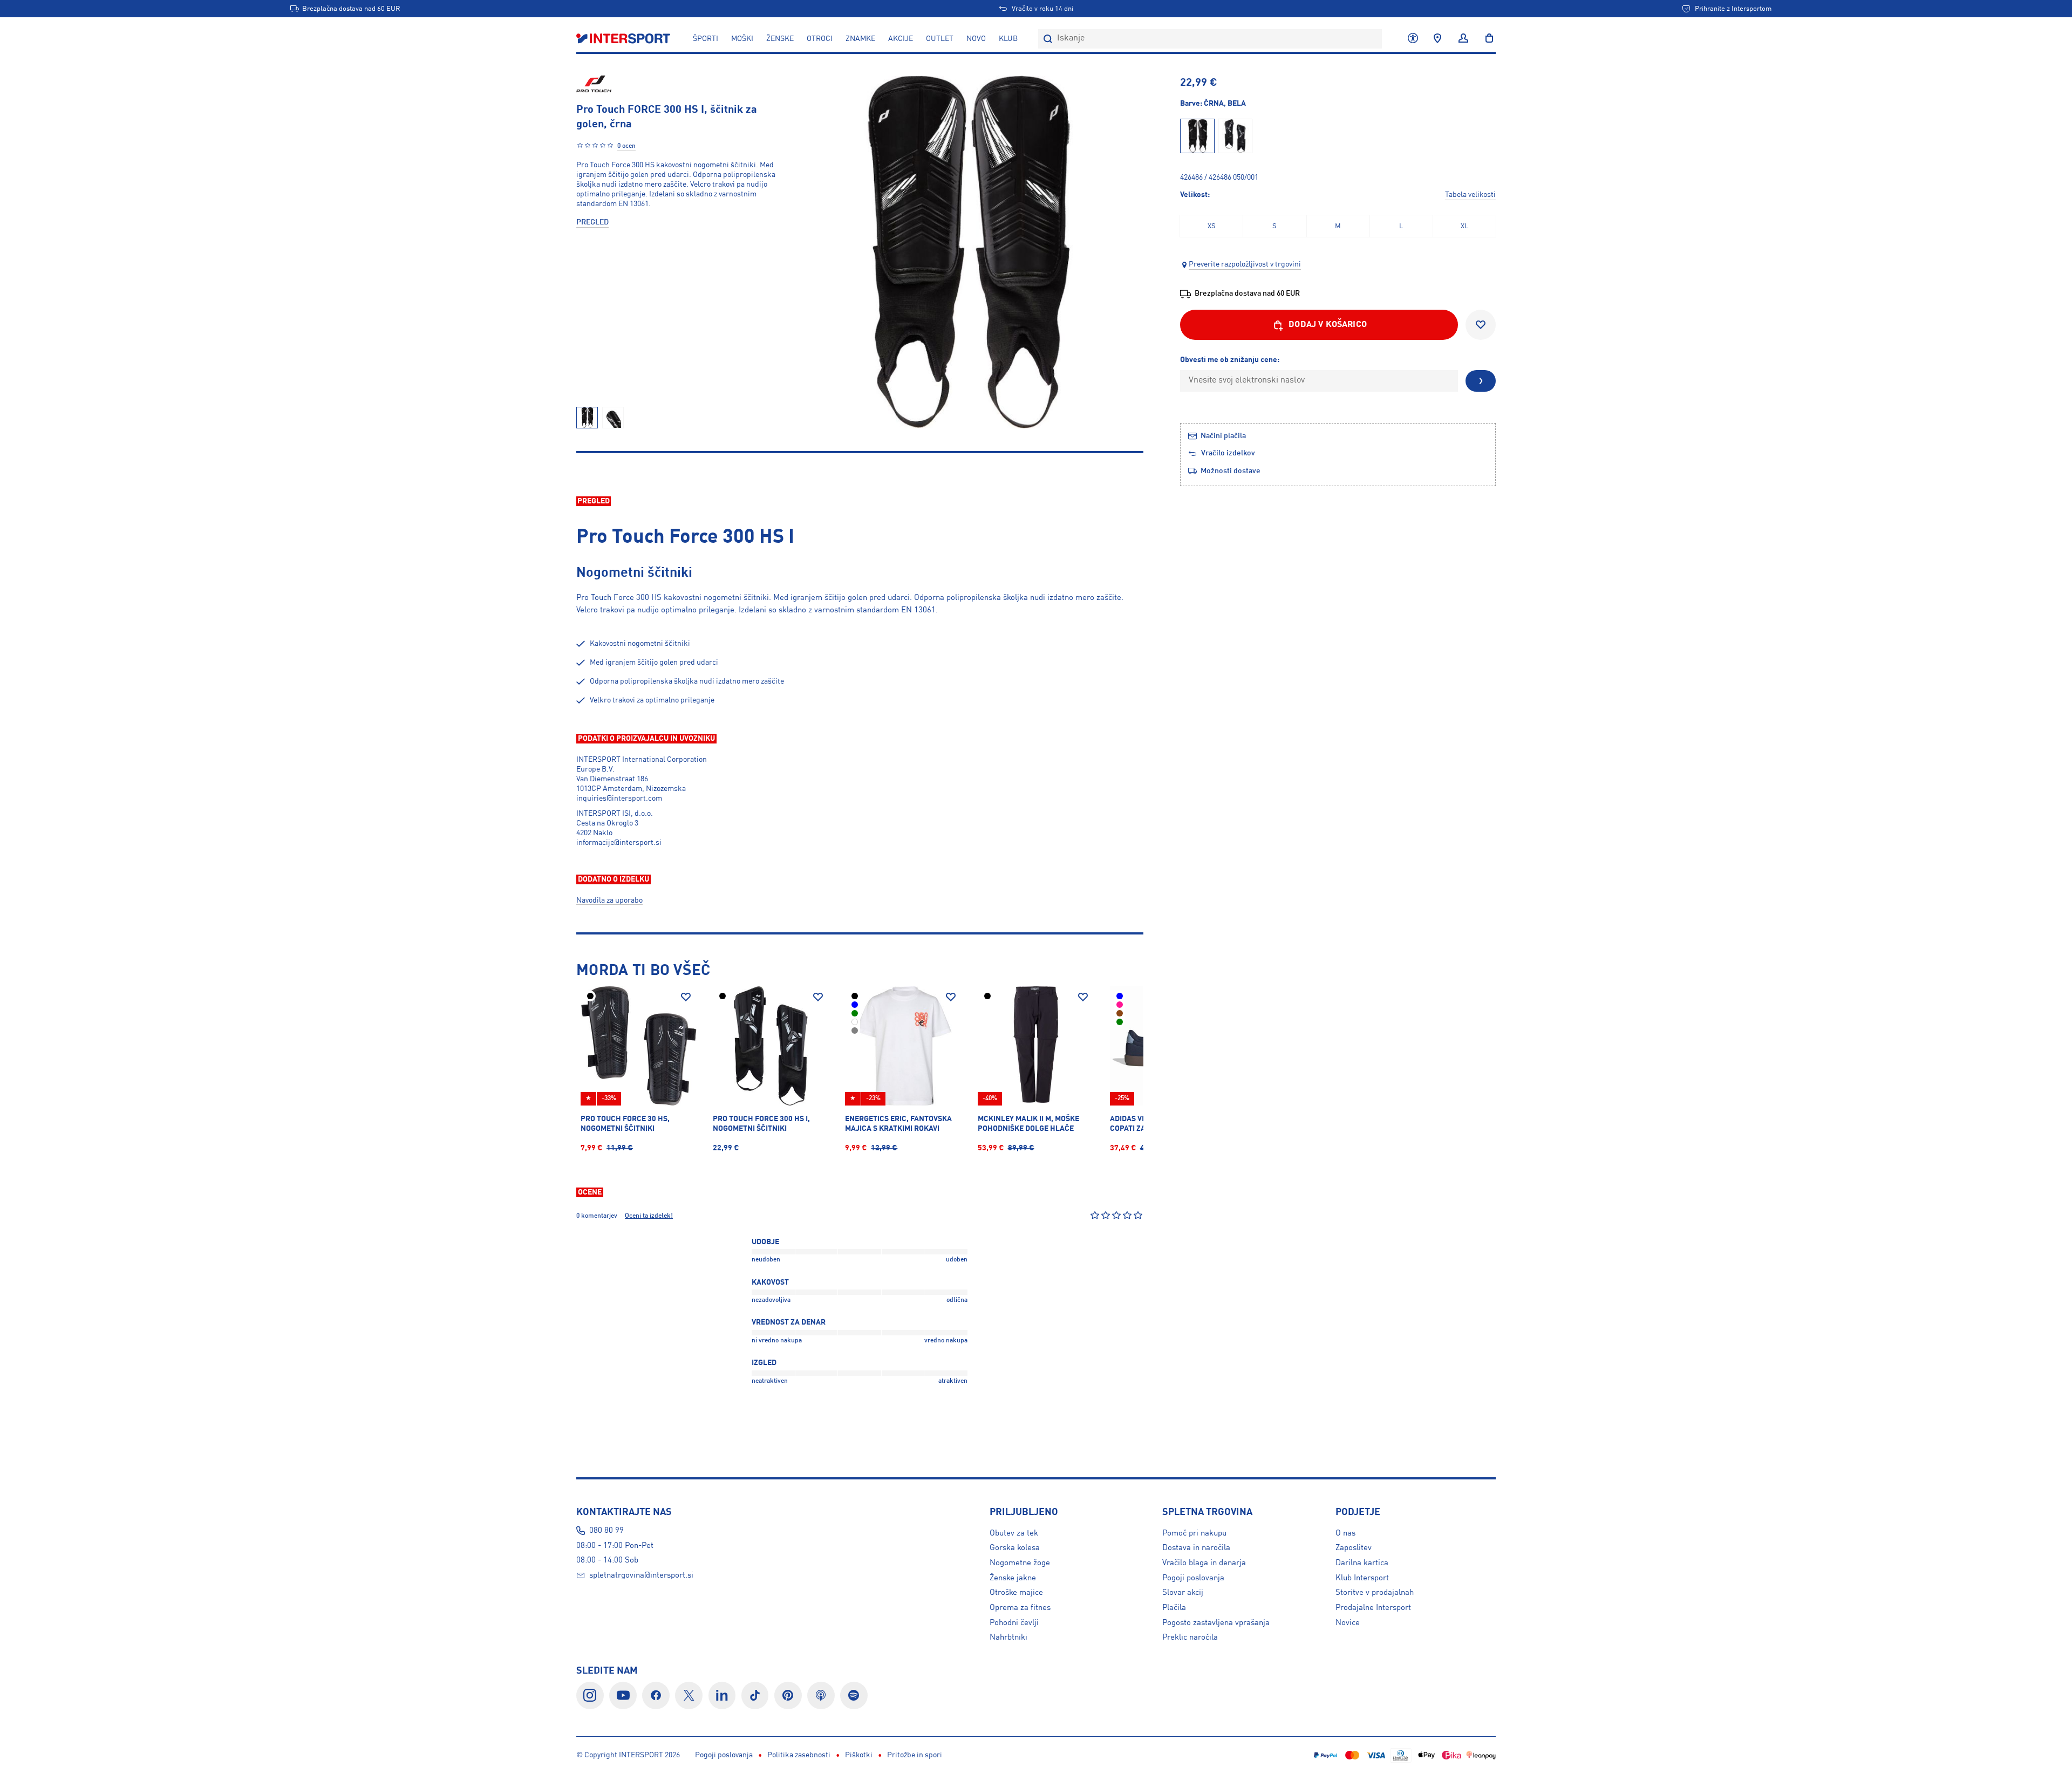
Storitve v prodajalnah (1375, 1593)
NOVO (976, 39)
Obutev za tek (1014, 1533)
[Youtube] (623, 1695)
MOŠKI (742, 39)
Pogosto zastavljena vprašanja (1216, 1623)
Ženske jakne (1013, 1578)
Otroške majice (1016, 1593)
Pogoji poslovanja (1193, 1578)
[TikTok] (755, 1695)
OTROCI (820, 39)
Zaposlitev (1354, 1548)
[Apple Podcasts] (821, 1695)
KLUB (1008, 39)
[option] (1211, 226)
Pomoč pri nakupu (1194, 1533)
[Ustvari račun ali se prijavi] (1463, 39)
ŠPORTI (706, 39)
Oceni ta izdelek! (649, 1216)
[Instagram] (590, 1695)
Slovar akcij (1183, 1593)
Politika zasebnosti (799, 1755)
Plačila (1174, 1608)
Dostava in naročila (1196, 1548)
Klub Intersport (1362, 1578)
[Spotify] (854, 1695)
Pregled (592, 222)
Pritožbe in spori (915, 1755)
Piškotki (859, 1755)
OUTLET (940, 39)
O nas (1345, 1533)
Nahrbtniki (1008, 1637)
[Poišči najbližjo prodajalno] (1437, 39)
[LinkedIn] (722, 1695)
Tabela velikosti (1470, 195)
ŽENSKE (780, 39)
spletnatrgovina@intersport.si (641, 1575)
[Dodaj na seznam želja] (1481, 325)
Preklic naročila (1190, 1637)
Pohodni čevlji (1014, 1623)
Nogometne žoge (1020, 1563)
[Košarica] (1486, 39)
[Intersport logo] (624, 39)
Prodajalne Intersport (1373, 1608)
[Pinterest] (788, 1695)
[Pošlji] (1481, 381)
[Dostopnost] (1413, 39)
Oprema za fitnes (1020, 1608)
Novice (1348, 1623)
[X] (689, 1695)
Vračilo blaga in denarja (1204, 1563)
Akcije (901, 39)
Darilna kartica (1362, 1563)
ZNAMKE (860, 39)
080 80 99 (606, 1531)
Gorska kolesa (1015, 1548)
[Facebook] (656, 1695)
